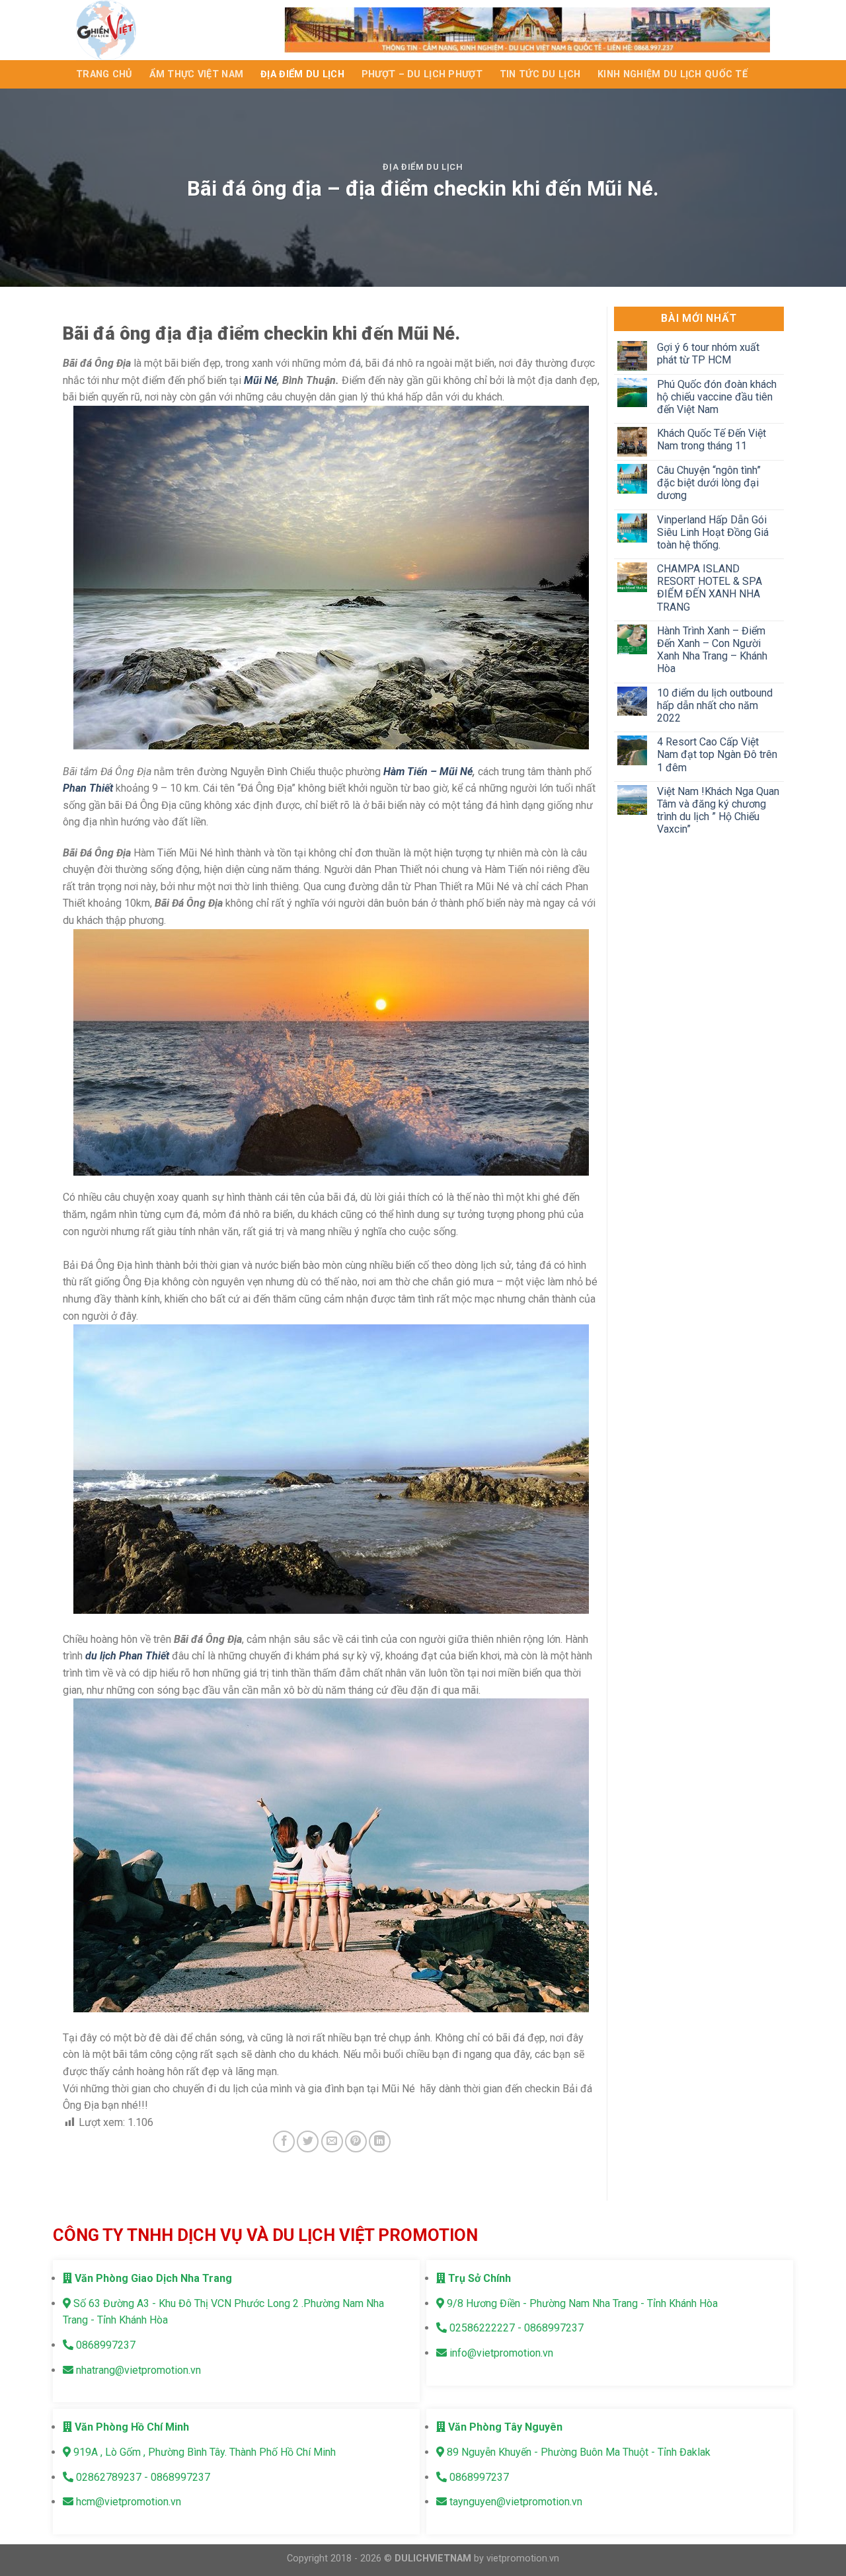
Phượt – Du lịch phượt (422, 74)
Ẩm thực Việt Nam (197, 74)
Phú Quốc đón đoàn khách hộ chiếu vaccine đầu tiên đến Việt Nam (716, 397)
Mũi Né (260, 380)
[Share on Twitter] (308, 2141)
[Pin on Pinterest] (356, 2141)
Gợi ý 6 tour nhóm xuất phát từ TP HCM (708, 354)
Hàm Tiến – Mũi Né (428, 772)
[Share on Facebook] (284, 2141)
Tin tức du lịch (540, 74)
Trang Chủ (104, 74)
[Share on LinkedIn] (380, 2141)
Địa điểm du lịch (302, 74)
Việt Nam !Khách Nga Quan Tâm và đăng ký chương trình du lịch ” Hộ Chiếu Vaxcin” (717, 811)
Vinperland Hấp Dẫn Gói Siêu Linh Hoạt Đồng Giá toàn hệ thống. (712, 532)
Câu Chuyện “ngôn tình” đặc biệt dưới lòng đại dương (708, 483)
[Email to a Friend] (332, 2141)
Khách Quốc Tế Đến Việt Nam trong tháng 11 (711, 439)
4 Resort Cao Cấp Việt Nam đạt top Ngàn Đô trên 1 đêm (716, 754)
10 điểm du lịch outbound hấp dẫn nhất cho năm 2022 (714, 705)
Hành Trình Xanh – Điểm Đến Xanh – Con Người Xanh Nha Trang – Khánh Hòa (711, 650)
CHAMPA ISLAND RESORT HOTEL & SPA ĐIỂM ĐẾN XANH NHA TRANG (709, 588)
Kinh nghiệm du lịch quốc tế (673, 74)
